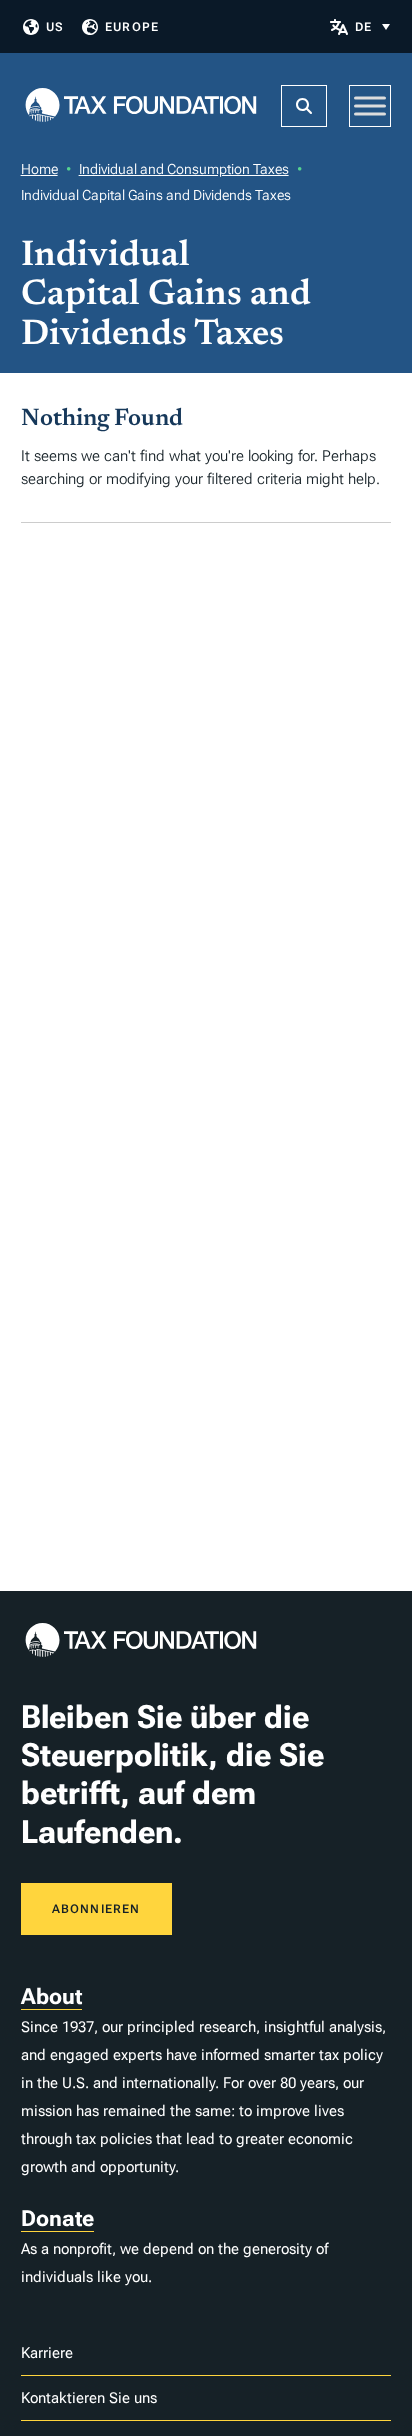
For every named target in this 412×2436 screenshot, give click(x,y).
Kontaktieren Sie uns (89, 2398)
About (51, 1996)
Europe (132, 27)
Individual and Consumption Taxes (184, 169)
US (55, 27)
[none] (373, 26)
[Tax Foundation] (141, 106)
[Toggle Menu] (370, 105)
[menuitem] (373, 26)
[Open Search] (304, 106)
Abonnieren (96, 1909)
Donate (57, 2218)
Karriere (47, 2353)
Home (39, 169)
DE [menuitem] (363, 27)
